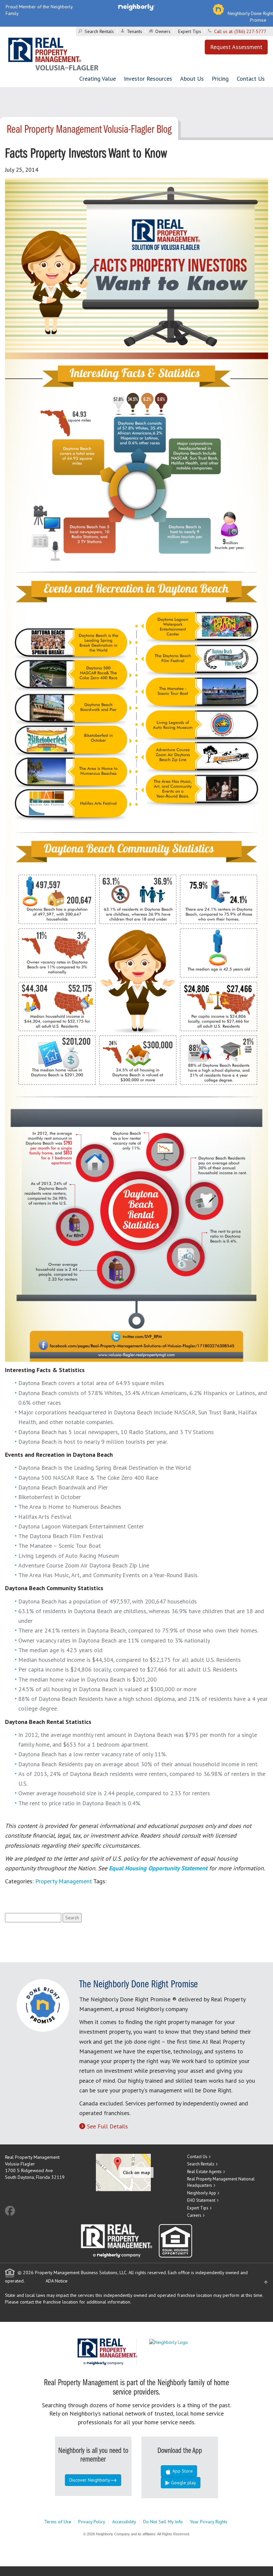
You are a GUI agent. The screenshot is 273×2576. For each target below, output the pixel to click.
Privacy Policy (92, 2522)
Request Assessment (236, 47)
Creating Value (98, 79)
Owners (163, 31)
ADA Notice (57, 2281)
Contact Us (251, 79)
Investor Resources (148, 79)
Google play (183, 2483)
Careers (194, 2215)
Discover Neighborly (90, 2480)
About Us (192, 79)
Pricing (220, 79)
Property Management (64, 1881)
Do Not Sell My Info (163, 2522)
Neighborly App (202, 2193)
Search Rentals (99, 31)
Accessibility (124, 2522)
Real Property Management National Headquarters (221, 2182)
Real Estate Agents (204, 2172)
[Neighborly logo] (136, 7)
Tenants (135, 31)
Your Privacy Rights (209, 2522)
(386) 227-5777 (250, 31)
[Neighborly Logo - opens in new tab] (188, 2342)
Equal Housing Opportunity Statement (159, 1868)
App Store (182, 2471)
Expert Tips (190, 31)
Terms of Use (58, 2522)
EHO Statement (201, 2200)
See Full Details (107, 2126)
